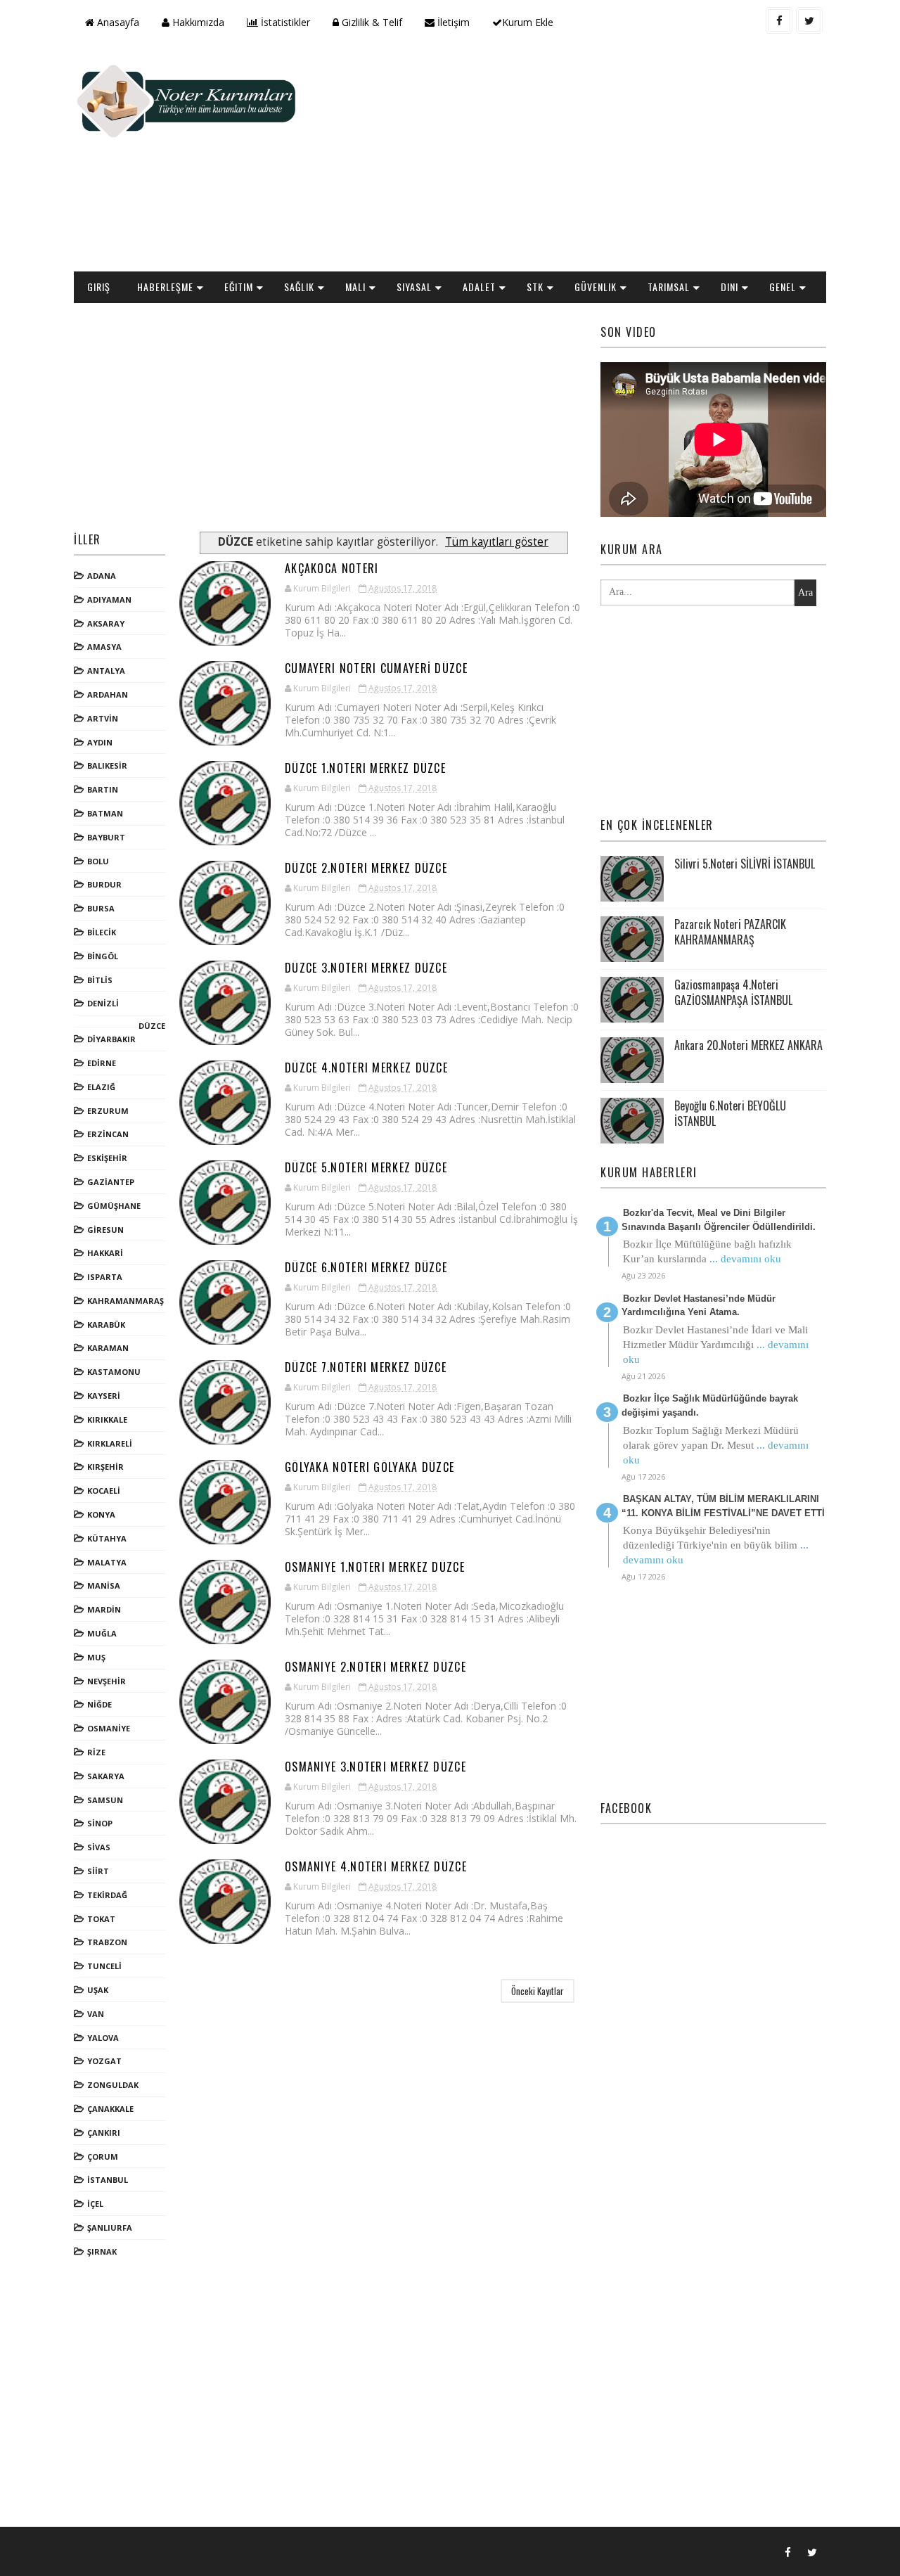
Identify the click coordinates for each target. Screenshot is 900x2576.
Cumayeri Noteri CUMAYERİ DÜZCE (376, 668)
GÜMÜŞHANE (114, 1206)
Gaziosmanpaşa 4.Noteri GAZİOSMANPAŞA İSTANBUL (733, 992)
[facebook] (779, 20)
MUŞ (96, 1657)
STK (535, 287)
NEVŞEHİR (107, 1681)
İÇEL (95, 2204)
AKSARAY (106, 623)
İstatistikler (284, 22)
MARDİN (104, 1609)
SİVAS (99, 1847)
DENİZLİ (103, 1003)
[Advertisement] (570, 159)
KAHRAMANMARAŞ (126, 1301)
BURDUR (104, 884)
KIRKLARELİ (110, 1443)
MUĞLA (102, 1633)
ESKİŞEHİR (107, 1158)
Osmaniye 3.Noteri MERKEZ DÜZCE (375, 1767)
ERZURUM (108, 1111)
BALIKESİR (107, 765)
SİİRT (98, 1871)
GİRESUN (105, 1230)
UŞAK (98, 1990)
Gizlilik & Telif (371, 22)
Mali (355, 287)
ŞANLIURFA (110, 2228)
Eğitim (239, 287)
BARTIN (103, 789)
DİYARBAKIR (111, 1039)
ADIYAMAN (109, 600)
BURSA (101, 908)
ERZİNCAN (108, 1134)
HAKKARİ (105, 1253)
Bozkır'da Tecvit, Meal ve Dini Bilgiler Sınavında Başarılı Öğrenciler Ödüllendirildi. (719, 1220)
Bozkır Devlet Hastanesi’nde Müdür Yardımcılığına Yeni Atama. (699, 1306)
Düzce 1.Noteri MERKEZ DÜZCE (365, 768)
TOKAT (101, 1919)
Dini (729, 287)
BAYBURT (106, 837)
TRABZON (107, 1942)
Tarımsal (669, 287)
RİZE (96, 1752)
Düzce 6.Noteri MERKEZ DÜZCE (366, 1267)
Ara (805, 592)
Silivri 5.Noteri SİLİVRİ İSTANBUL (745, 864)
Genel (783, 287)
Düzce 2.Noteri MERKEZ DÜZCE (366, 868)
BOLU (98, 861)
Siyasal (414, 287)
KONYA (101, 1514)
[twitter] (809, 20)
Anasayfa (117, 22)
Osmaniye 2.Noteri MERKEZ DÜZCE (375, 1667)
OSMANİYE (109, 1728)
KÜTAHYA (107, 1538)
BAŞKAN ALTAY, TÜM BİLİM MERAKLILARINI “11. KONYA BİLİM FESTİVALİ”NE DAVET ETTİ (723, 1506)
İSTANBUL (108, 2180)
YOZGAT (104, 2061)
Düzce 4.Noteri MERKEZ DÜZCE (366, 1068)
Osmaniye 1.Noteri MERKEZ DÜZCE (375, 1567)
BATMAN (105, 813)
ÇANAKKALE (110, 2109)
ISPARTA (105, 1277)
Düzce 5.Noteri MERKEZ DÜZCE (366, 1167)
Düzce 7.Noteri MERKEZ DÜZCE (366, 1367)
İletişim (452, 22)
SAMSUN (105, 1800)
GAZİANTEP (111, 1182)
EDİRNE (102, 1063)
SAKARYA (106, 1776)
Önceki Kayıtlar (538, 1991)
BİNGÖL (103, 956)
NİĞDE (99, 1704)
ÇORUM (103, 2157)
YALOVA (103, 2038)
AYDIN (100, 742)
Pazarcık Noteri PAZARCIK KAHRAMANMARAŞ (730, 932)
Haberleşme (165, 287)
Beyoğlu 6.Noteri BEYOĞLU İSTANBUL (730, 1113)
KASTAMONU (114, 1372)
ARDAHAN (108, 694)
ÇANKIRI (104, 2133)
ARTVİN (103, 718)
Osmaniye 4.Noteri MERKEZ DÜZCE (376, 1866)
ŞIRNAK (102, 2251)
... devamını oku (745, 1259)
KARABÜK (106, 1325)
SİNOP (100, 1823)
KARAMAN (108, 1348)
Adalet (479, 287)
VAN (96, 2014)
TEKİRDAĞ (107, 1895)
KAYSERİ (104, 1396)
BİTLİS (100, 980)
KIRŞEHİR (105, 1467)
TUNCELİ (104, 1966)
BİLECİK (102, 932)
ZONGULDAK (113, 2085)
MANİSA (104, 1585)
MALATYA (107, 1562)
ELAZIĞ (101, 1087)
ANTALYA (106, 671)
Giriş (99, 287)
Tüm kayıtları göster (497, 542)
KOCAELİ (104, 1491)
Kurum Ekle (528, 22)
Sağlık (299, 287)
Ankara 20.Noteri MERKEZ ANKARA (748, 1045)
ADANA (102, 576)
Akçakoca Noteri (332, 568)
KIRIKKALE (107, 1420)
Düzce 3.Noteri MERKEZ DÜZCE (366, 968)
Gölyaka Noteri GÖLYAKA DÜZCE (369, 1467)
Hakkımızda (197, 22)
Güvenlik (596, 287)
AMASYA (104, 647)
